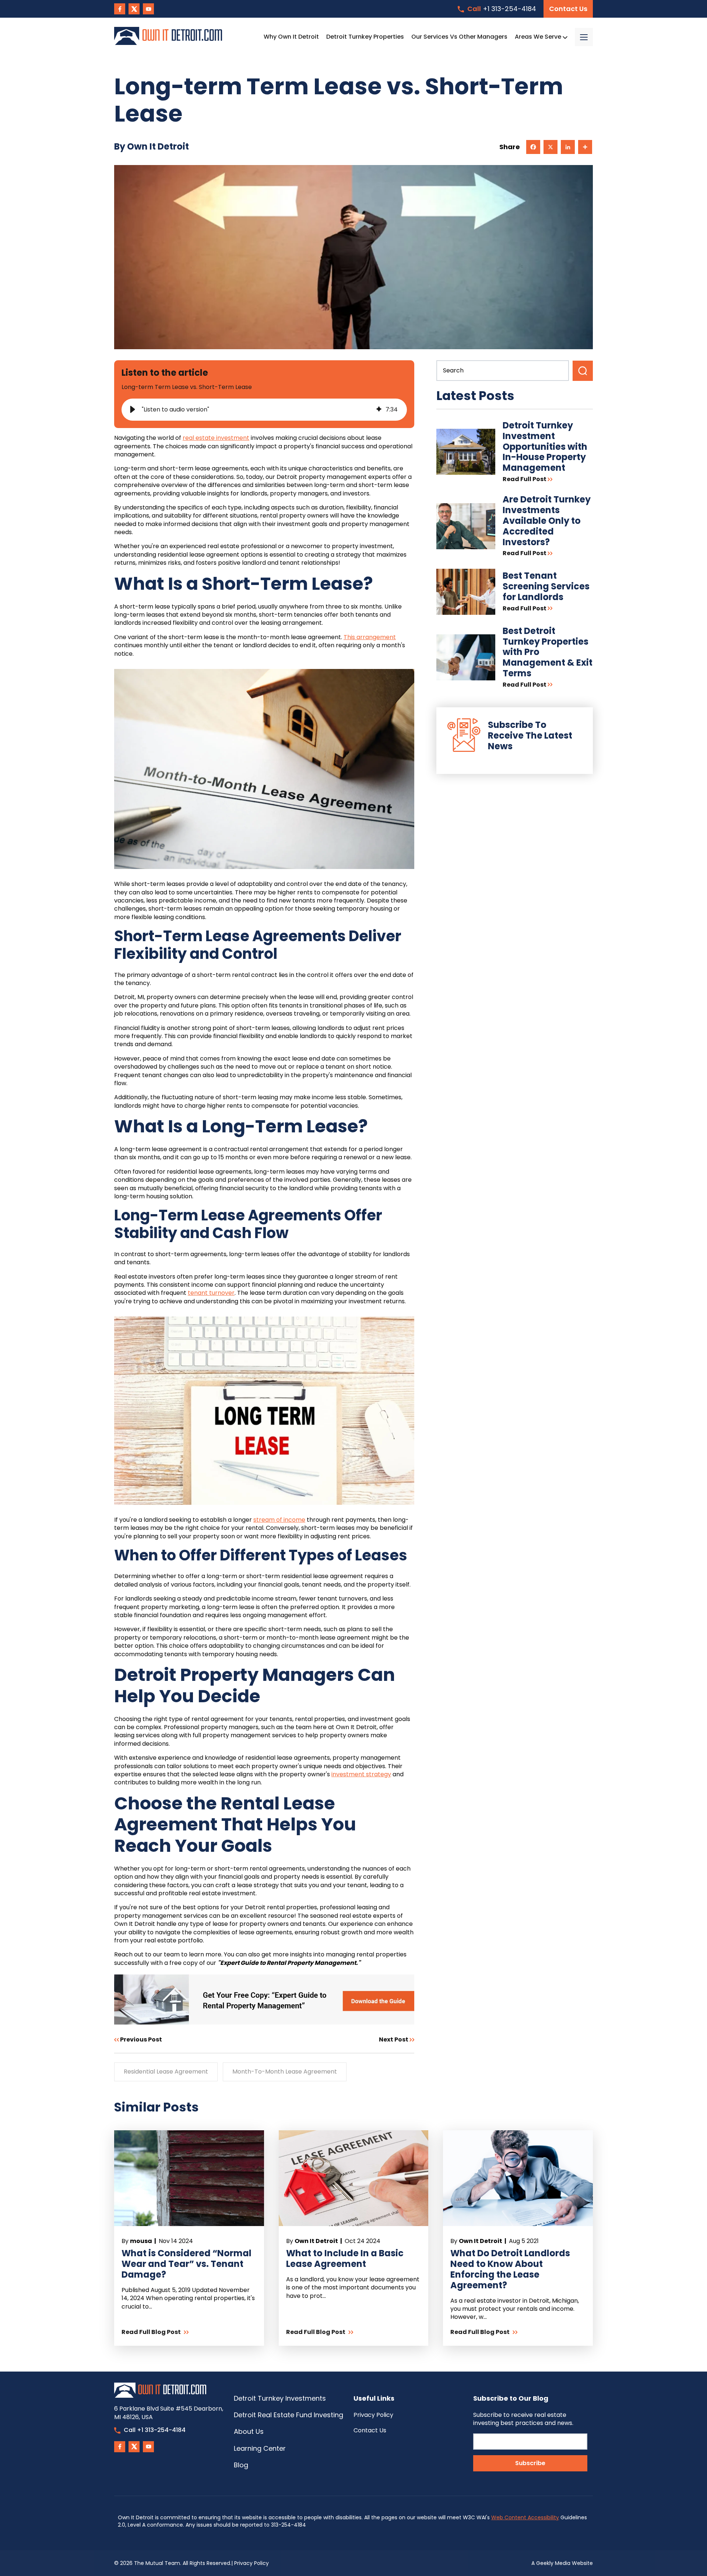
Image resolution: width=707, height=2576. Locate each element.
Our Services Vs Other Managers (459, 37)
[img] (379, 410)
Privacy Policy (252, 2563)
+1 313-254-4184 (502, 9)
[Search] (583, 371)
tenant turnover (211, 1293)
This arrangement (370, 637)
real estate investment (216, 438)
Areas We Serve (539, 37)
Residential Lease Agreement (166, 2072)
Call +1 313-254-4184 (155, 2430)
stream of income (279, 1520)
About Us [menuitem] (249, 2431)
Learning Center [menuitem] (260, 2448)
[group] (264, 410)
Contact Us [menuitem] (370, 2430)
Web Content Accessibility (525, 2517)
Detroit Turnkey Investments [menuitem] (280, 2398)
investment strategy (361, 1774)
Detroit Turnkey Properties (365, 37)
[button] (133, 410)
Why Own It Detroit (291, 37)
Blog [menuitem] (241, 2465)
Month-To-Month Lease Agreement (285, 2072)
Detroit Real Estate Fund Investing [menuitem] (289, 2415)
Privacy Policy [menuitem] (373, 2415)
